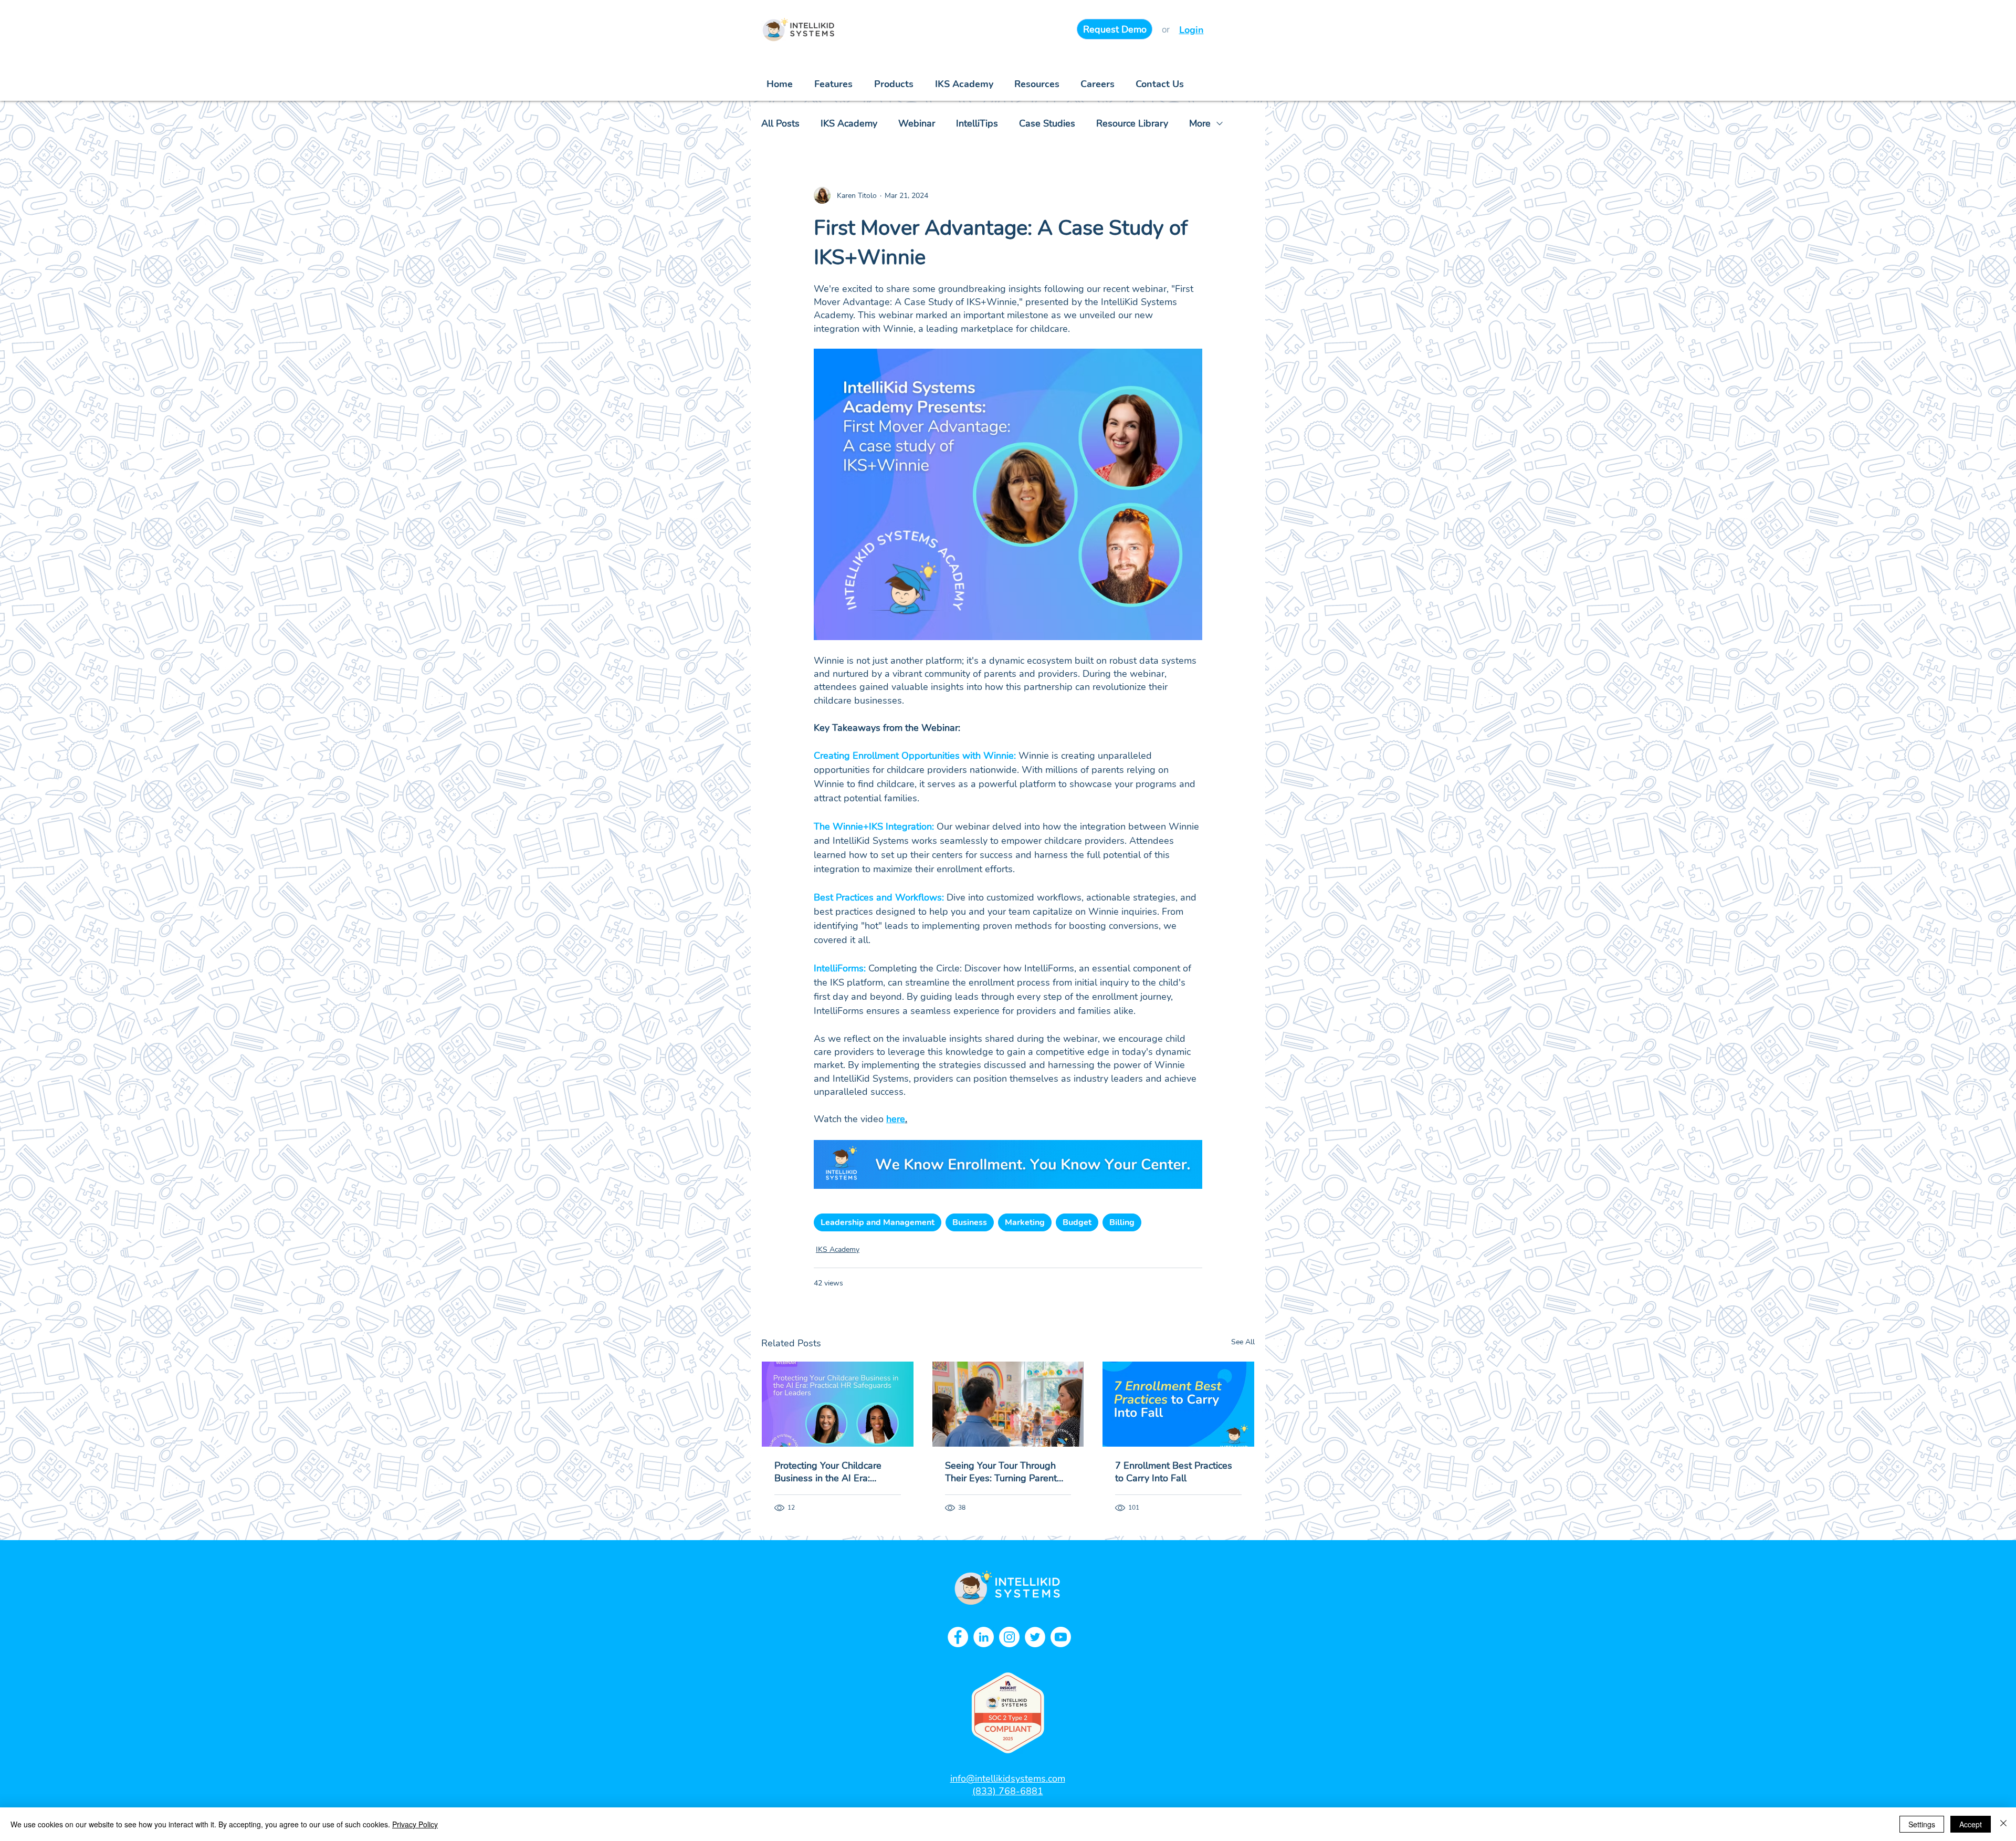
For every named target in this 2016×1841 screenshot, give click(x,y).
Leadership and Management (878, 1222)
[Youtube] (1061, 1637)
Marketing (1025, 1222)
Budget (1077, 1222)
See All (1243, 1342)
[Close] (2003, 1824)
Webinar (917, 123)
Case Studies (1047, 123)
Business (970, 1222)
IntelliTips (977, 123)
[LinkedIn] (984, 1637)
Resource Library (1132, 123)
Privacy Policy (415, 1824)
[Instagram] (1009, 1637)
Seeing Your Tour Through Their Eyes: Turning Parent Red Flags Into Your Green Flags (1001, 1472)
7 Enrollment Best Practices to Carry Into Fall (1174, 1472)
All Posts (780, 123)
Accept (1971, 1824)
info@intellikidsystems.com (1008, 1779)
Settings (1922, 1824)
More (1200, 123)
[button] (1037, 84)
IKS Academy (849, 123)
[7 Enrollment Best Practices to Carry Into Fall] (1178, 1404)
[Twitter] (1035, 1637)
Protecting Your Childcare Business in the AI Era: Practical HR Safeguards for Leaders (833, 1472)
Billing (1122, 1222)
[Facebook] (958, 1637)
